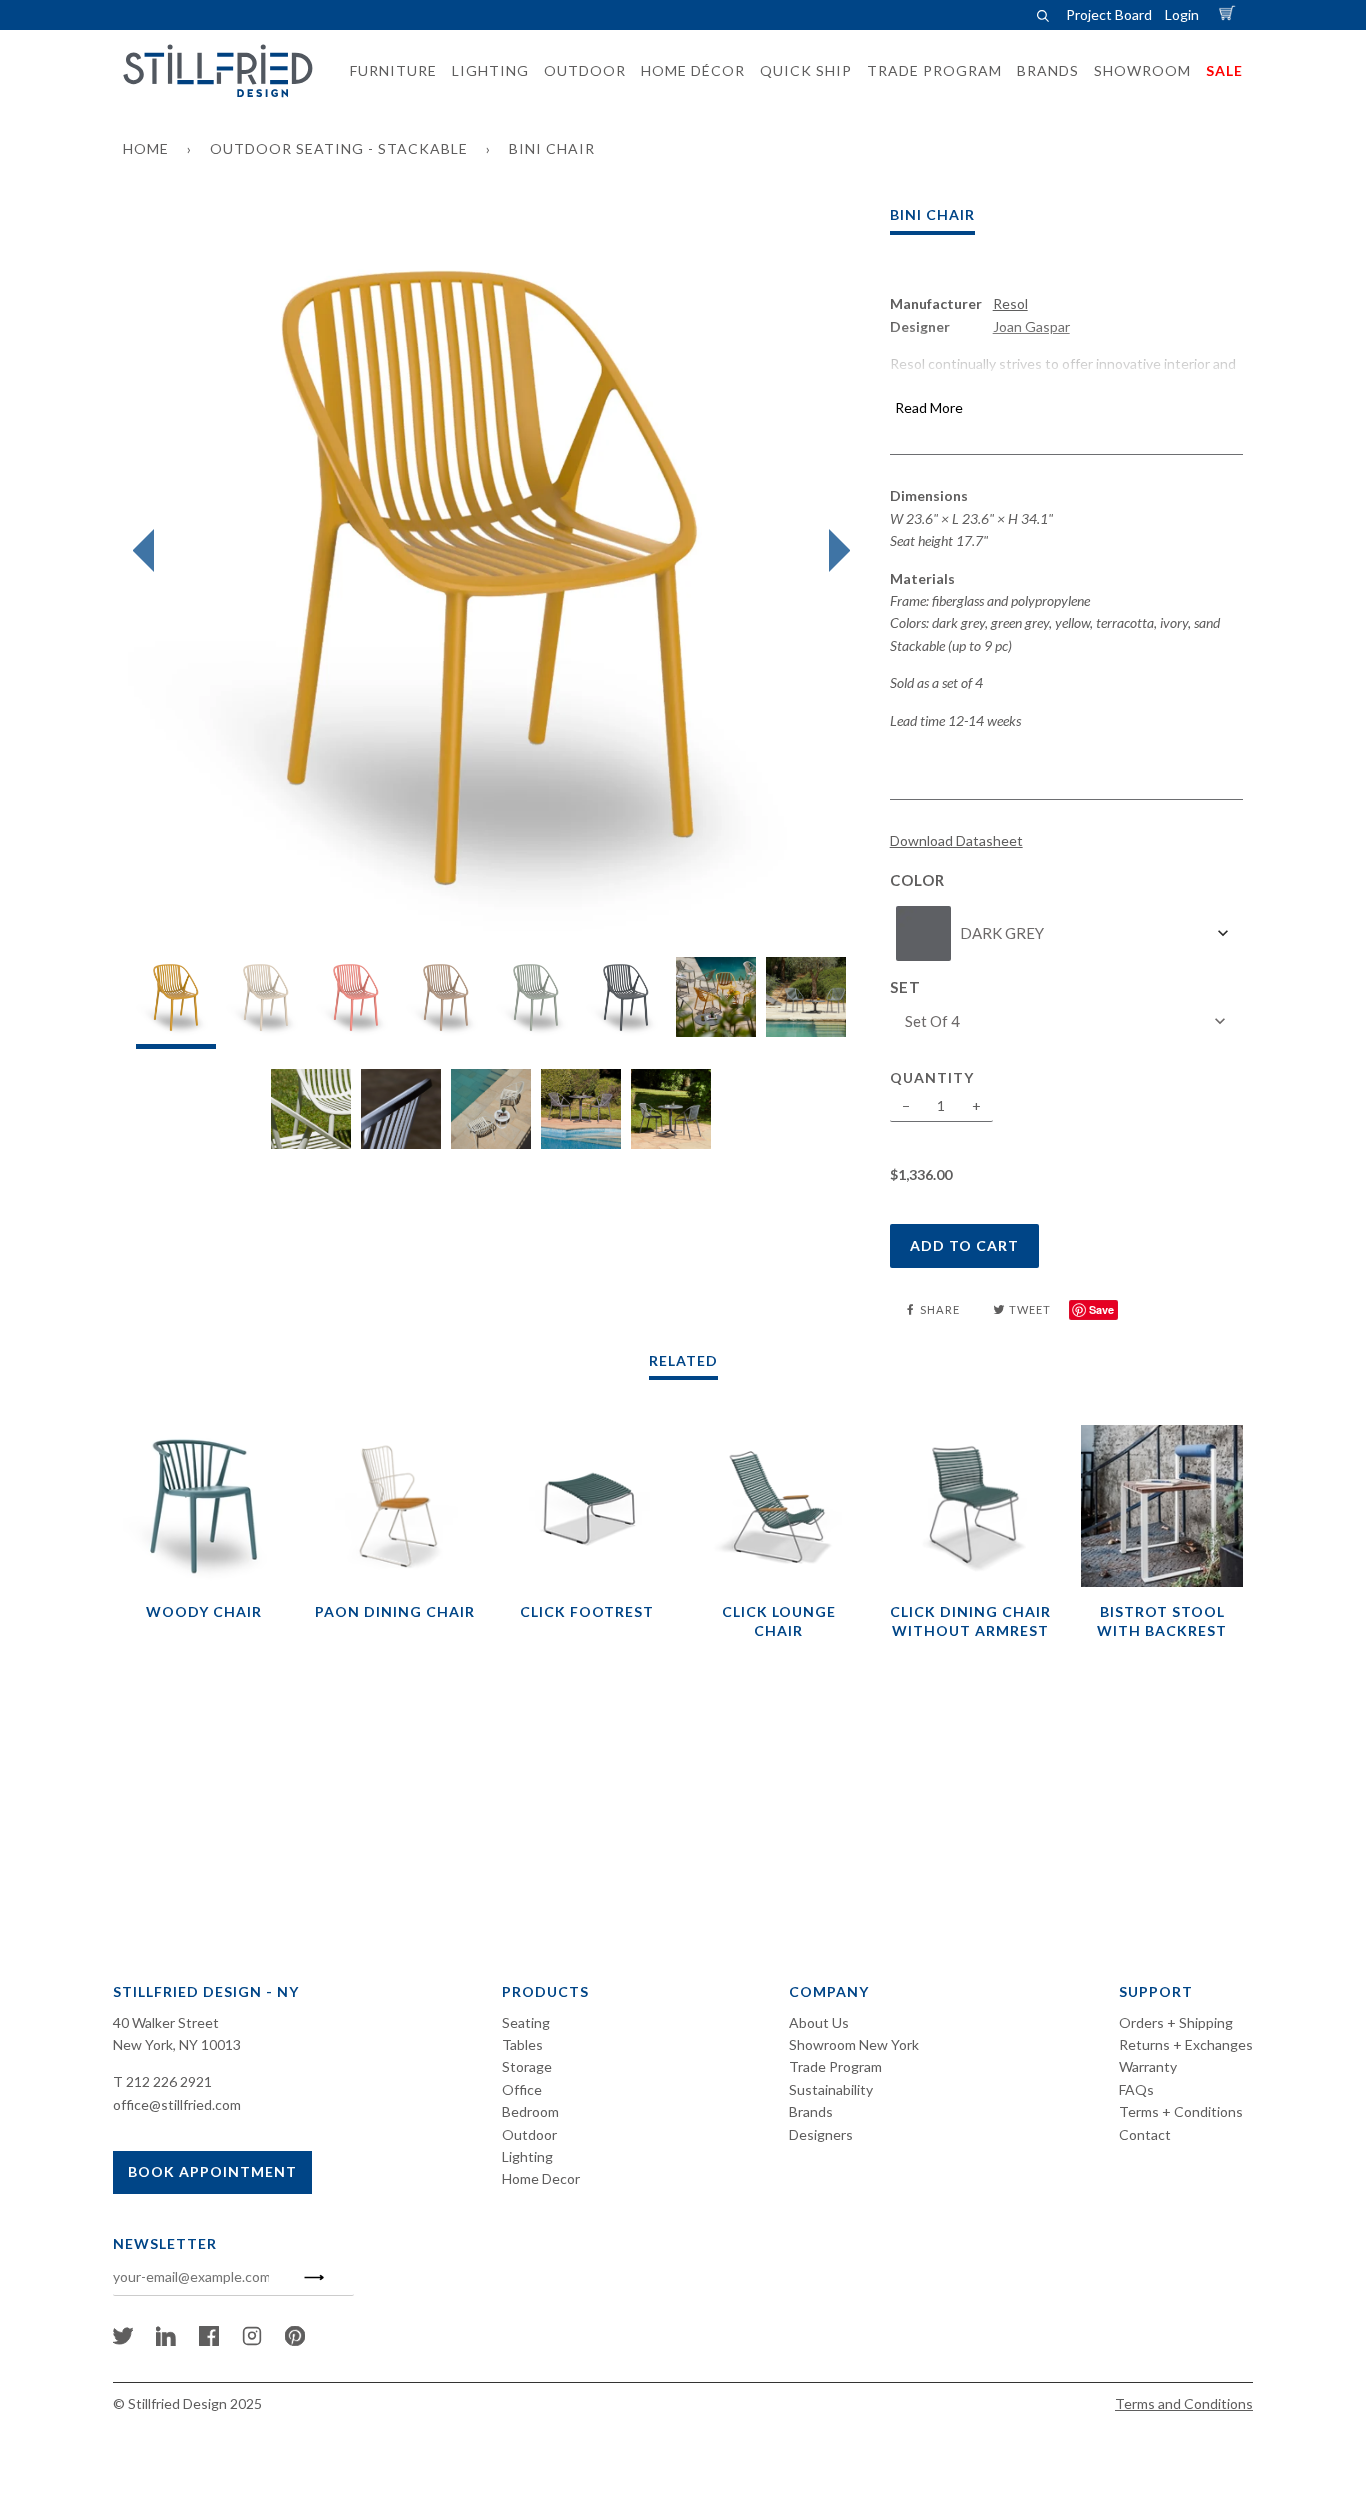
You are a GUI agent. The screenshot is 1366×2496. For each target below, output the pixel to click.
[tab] (176, 1002)
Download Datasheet (956, 840)
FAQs (1136, 2089)
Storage (527, 2066)
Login (1182, 14)
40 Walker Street (166, 2022)
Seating (526, 2022)
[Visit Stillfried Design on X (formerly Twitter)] (123, 2340)
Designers (821, 2134)
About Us (819, 2022)
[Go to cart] (1230, 14)
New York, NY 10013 (177, 2044)
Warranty (1148, 2066)
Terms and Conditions (1184, 2403)
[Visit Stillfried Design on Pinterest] (295, 2340)
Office (522, 2089)
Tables (522, 2044)
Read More (929, 407)
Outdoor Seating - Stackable (339, 148)
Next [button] (834, 551)
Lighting (527, 2156)
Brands (811, 2111)
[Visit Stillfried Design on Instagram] (252, 2340)
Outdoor (529, 2134)
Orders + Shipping (1176, 2022)
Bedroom (530, 2111)
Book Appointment (212, 2171)
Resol (1010, 303)
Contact (1145, 2134)
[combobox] (1066, 933)
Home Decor (541, 2178)
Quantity (932, 1077)
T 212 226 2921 (162, 2081)
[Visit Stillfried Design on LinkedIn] (166, 2340)
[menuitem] (387, 71)
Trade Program (835, 2066)
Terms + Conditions (1181, 2111)
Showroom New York (854, 2044)
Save (1101, 1309)
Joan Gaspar (1031, 326)
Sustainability (831, 2089)
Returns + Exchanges (1186, 2044)
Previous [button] (148, 551)
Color (917, 880)
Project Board (1109, 14)
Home (146, 148)
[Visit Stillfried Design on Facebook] (209, 2340)
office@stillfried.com (177, 2104)
